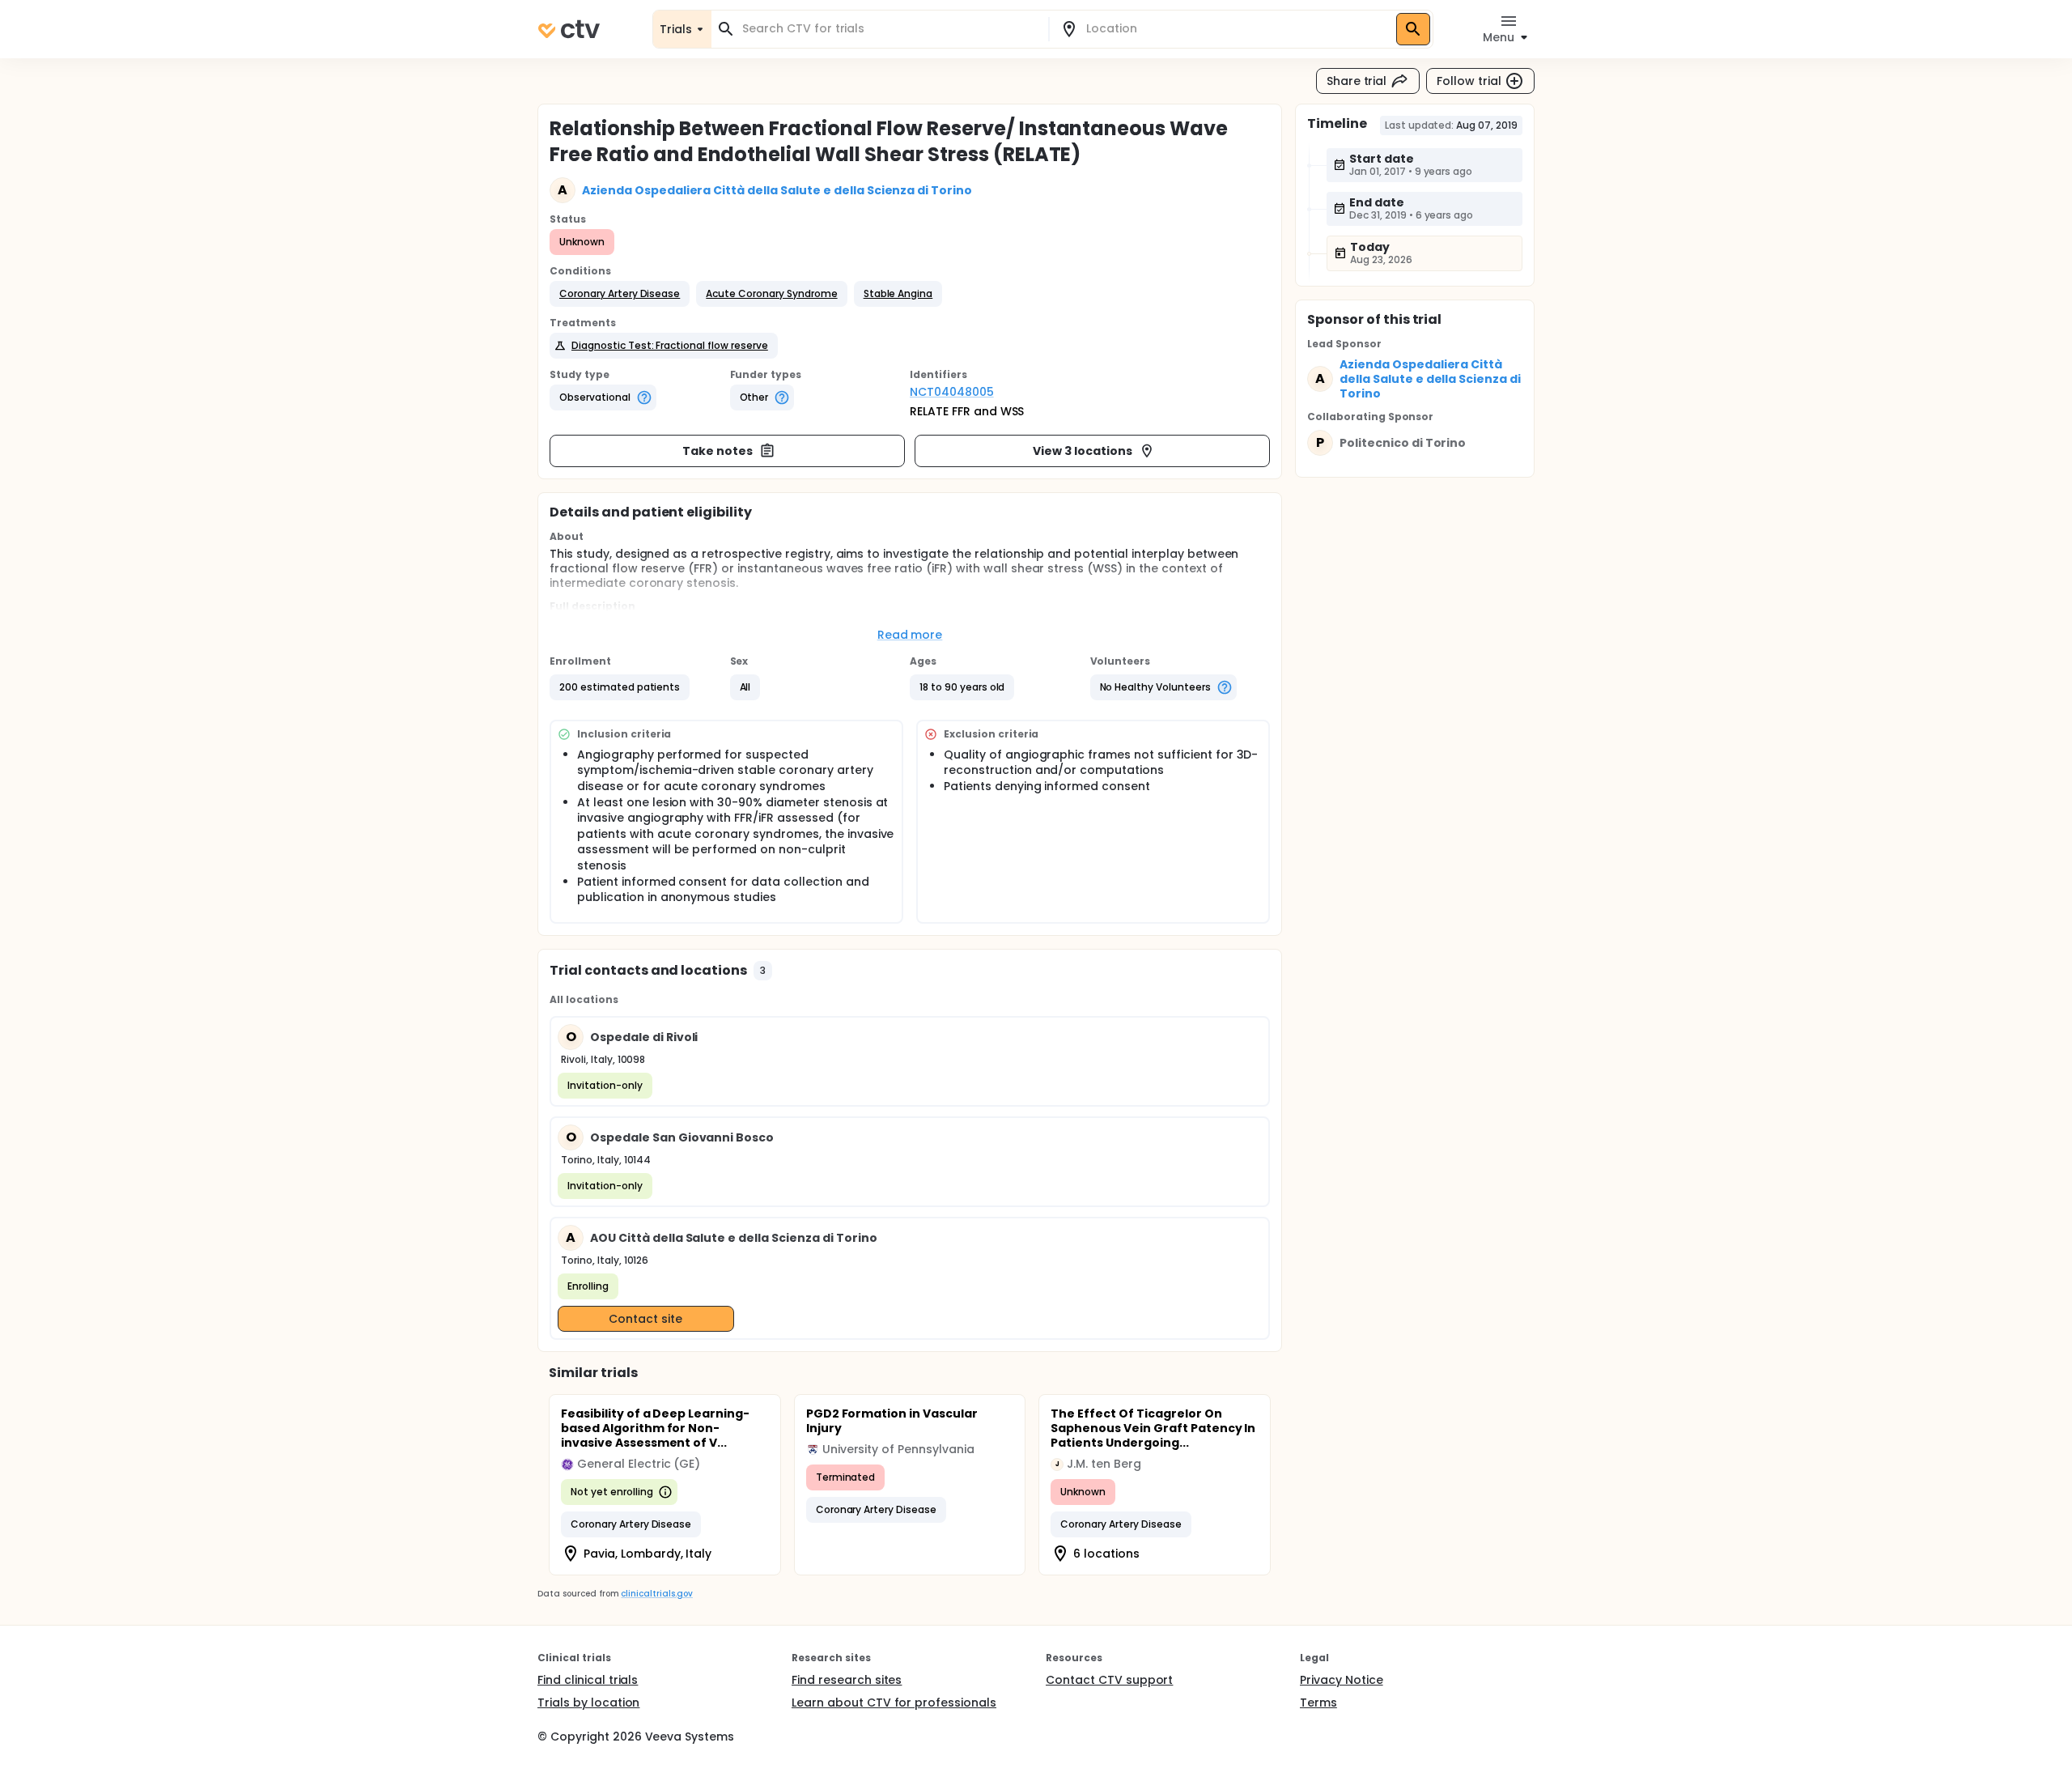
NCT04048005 (952, 392)
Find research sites (847, 1680)
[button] (620, 294)
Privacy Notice (1342, 1680)
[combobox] (890, 29)
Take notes (718, 451)
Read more (910, 635)
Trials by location (588, 1703)
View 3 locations (1083, 451)
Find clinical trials (588, 1680)
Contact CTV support (1109, 1680)
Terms (1318, 1703)
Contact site (645, 1319)
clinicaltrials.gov (656, 1594)
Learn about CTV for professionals (894, 1703)
